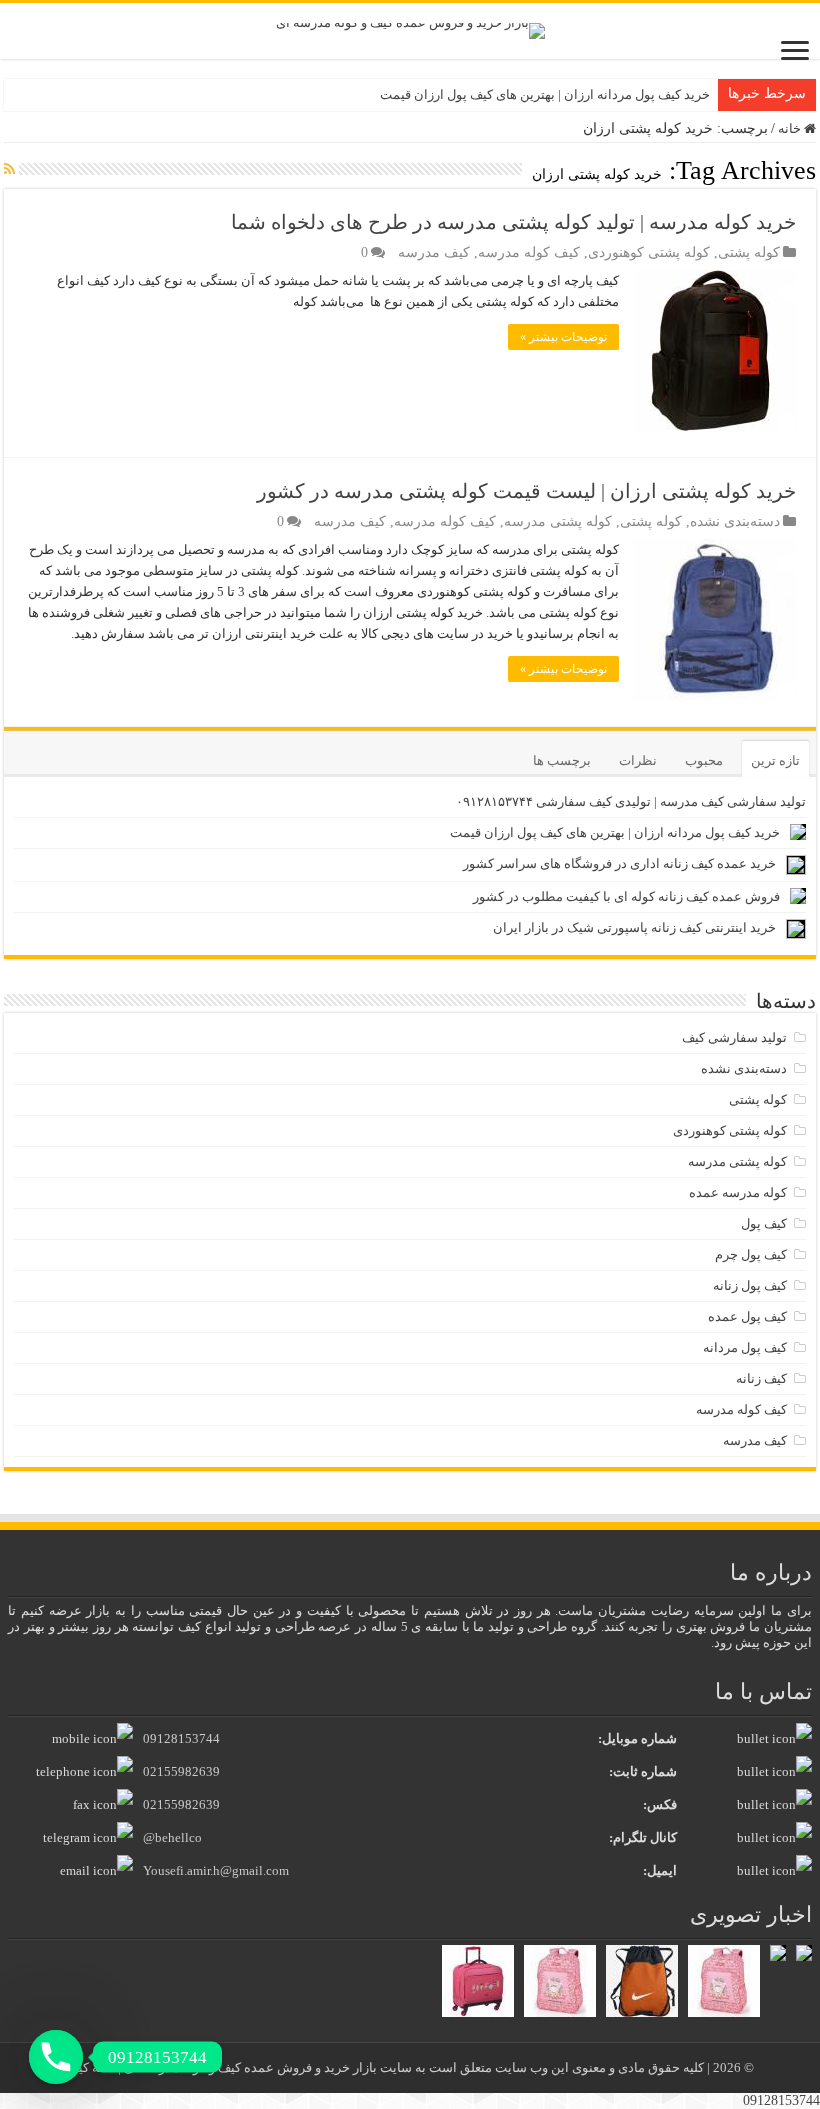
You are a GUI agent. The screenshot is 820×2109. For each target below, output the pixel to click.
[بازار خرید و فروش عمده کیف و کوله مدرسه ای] (410, 29)
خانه (791, 128)
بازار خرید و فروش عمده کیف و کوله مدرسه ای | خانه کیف (223, 2067)
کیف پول (764, 1223)
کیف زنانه (761, 1378)
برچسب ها (562, 760)
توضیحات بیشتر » (563, 337)
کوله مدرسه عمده (738, 1192)
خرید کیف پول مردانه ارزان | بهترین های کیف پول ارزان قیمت (545, 94)
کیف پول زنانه (750, 1285)
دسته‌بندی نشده (735, 521)
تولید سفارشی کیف (734, 1037)
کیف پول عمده (747, 1316)
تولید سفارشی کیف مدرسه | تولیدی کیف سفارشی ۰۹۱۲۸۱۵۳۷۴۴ (631, 801)
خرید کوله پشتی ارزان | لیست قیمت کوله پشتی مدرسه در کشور (526, 491)
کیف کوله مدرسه (529, 252)
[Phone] (56, 2057)
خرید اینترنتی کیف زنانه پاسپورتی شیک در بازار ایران (634, 927)
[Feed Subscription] (9, 170)
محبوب (704, 760)
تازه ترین (775, 760)
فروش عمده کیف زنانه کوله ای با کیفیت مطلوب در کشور (626, 896)
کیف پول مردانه (745, 1347)
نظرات (638, 760)
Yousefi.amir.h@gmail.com (216, 1870)
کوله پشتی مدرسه (558, 521)
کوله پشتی (749, 252)
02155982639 (181, 1771)
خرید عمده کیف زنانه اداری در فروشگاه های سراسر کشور (619, 863)
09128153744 (181, 1738)
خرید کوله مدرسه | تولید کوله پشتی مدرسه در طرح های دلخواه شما (513, 222)
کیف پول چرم (751, 1254)
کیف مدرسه (434, 252)
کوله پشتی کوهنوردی (649, 252)
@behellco (172, 1837)
